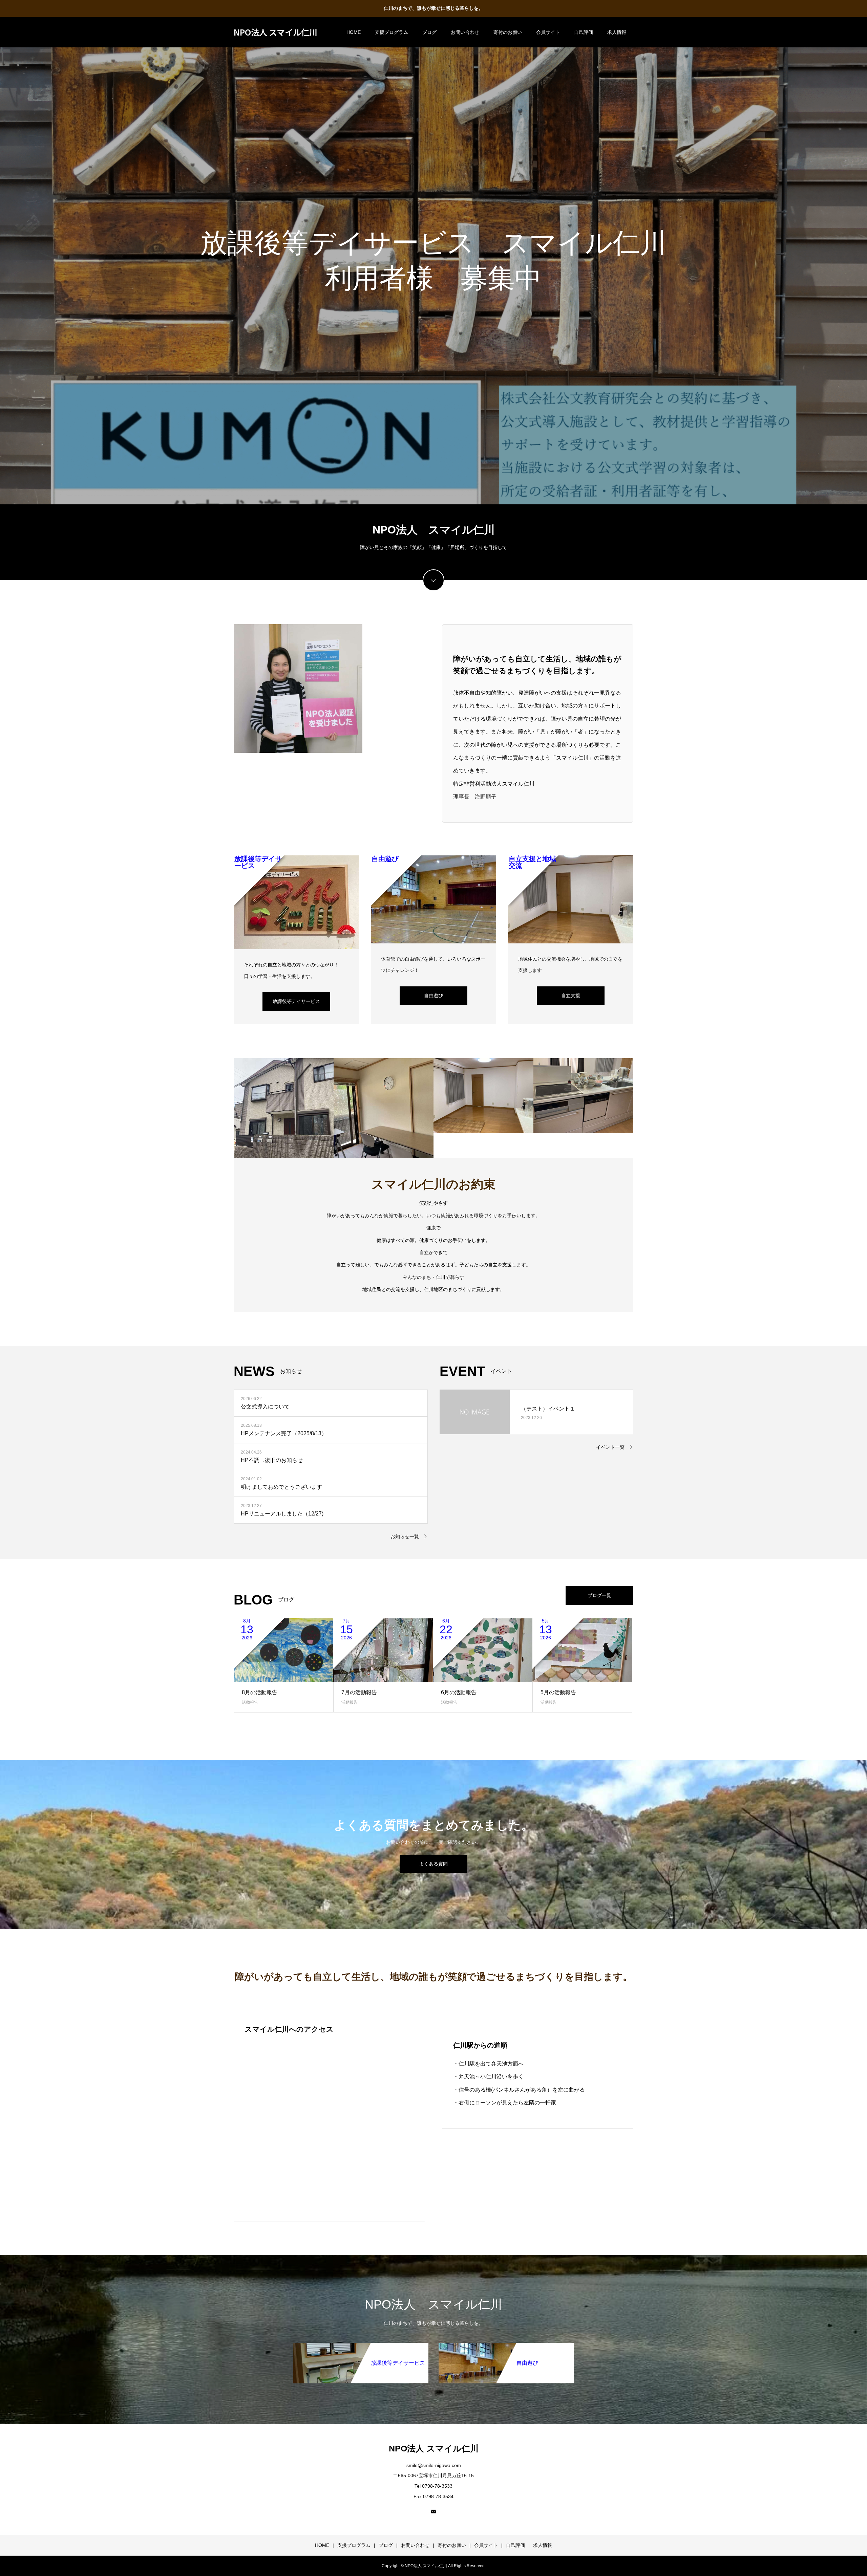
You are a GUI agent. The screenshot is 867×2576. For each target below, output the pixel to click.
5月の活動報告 (558, 1692)
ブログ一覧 (599, 1595)
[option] (433, 261)
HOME (354, 32)
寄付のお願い (508, 32)
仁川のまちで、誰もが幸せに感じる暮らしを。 (433, 8)
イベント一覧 (610, 1447)
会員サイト (548, 32)
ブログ (429, 32)
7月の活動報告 (359, 1692)
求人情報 (617, 32)
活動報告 (250, 1702)
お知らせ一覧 (405, 1536)
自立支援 (571, 996)
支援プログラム (392, 32)
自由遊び (433, 996)
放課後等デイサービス (296, 1001)
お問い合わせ (465, 32)
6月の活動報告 (459, 1692)
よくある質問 (433, 1864)
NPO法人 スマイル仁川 (276, 32)
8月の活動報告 (260, 1692)
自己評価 (584, 32)
